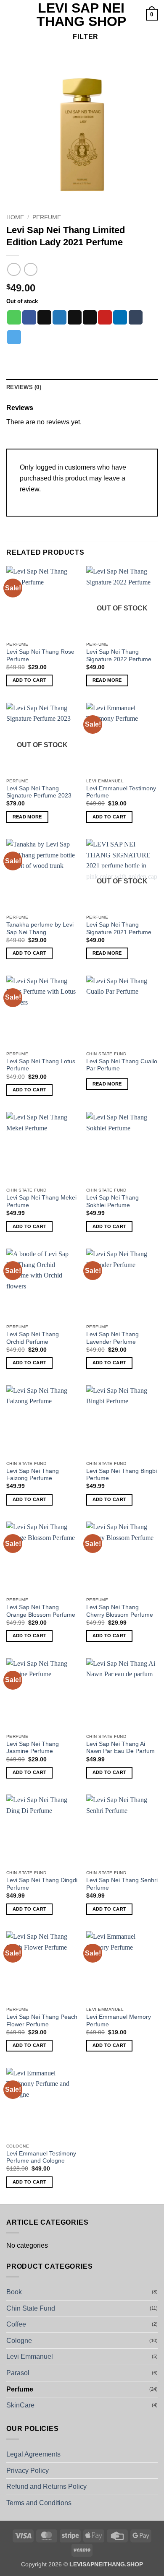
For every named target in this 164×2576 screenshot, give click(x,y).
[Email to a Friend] (90, 317)
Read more (107, 680)
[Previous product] (30, 269)
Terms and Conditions (39, 2503)
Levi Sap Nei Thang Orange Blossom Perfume (41, 1611)
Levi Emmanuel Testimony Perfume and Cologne (41, 2157)
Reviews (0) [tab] (24, 387)
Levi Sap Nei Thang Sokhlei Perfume (112, 1201)
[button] (11, 14)
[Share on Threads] (75, 317)
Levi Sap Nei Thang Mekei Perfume (41, 1201)
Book (14, 2292)
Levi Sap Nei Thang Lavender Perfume (112, 1338)
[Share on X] (44, 317)
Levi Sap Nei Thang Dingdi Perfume (42, 1884)
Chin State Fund (31, 2308)
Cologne (19, 2341)
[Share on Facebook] (29, 317)
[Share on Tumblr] (136, 317)
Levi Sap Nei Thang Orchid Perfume (33, 1338)
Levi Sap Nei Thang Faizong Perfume (33, 1475)
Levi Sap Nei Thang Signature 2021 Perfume (119, 928)
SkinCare (20, 2405)
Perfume (47, 217)
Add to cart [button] (30, 680)
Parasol (18, 2373)
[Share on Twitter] (60, 317)
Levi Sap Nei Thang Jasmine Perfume (33, 1748)
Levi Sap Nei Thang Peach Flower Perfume (42, 2021)
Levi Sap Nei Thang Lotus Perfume (41, 1065)
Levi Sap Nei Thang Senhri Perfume (122, 1884)
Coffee (16, 2324)
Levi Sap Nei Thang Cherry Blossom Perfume (120, 1611)
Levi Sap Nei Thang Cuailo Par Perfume (122, 1065)
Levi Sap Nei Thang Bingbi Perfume (122, 1475)
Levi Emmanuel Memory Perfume (119, 2021)
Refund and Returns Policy (46, 2486)
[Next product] (14, 269)
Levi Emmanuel (30, 2357)
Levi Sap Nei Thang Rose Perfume (40, 656)
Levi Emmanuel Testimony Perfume (121, 792)
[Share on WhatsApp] (14, 317)
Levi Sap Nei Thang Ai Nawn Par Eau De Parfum (120, 1748)
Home (15, 217)
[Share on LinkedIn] (120, 317)
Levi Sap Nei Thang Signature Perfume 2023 (39, 792)
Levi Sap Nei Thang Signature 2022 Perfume (119, 656)
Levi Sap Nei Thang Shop (81, 15)
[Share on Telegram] (14, 337)
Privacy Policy (28, 2471)
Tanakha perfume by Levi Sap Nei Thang (40, 928)
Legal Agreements (33, 2454)
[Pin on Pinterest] (105, 317)
